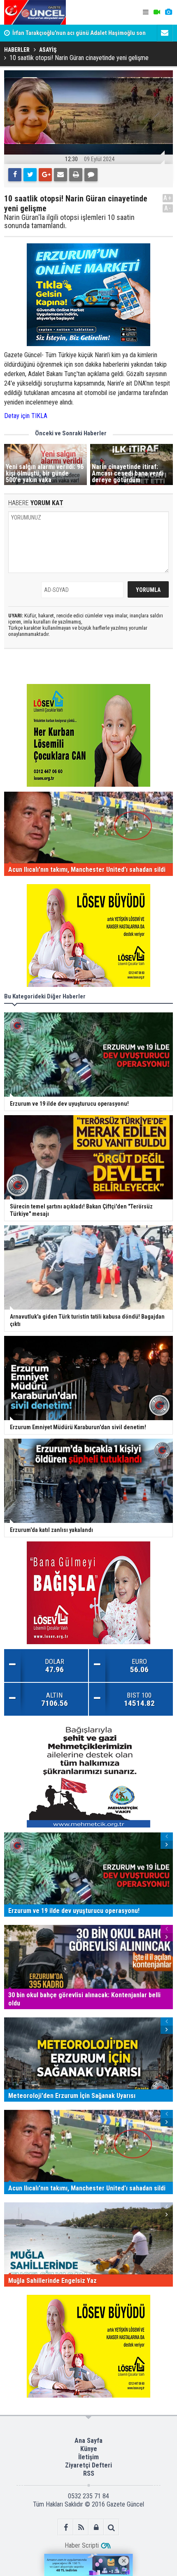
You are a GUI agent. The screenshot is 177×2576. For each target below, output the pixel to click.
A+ (168, 198)
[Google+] (45, 175)
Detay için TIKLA (27, 416)
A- (168, 208)
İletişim (88, 2457)
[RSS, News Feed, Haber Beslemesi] (81, 2527)
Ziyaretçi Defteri (88, 2465)
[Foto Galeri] (168, 12)
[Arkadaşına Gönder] (61, 175)
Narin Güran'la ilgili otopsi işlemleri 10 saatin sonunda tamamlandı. (69, 222)
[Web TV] (157, 12)
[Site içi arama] (111, 2527)
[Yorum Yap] (91, 175)
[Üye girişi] (96, 2527)
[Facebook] (15, 175)
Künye (89, 2449)
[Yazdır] (76, 175)
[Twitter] (30, 175)
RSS (89, 2473)
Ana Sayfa (88, 2441)
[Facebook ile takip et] (66, 2527)
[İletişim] (165, 33)
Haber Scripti (82, 2545)
